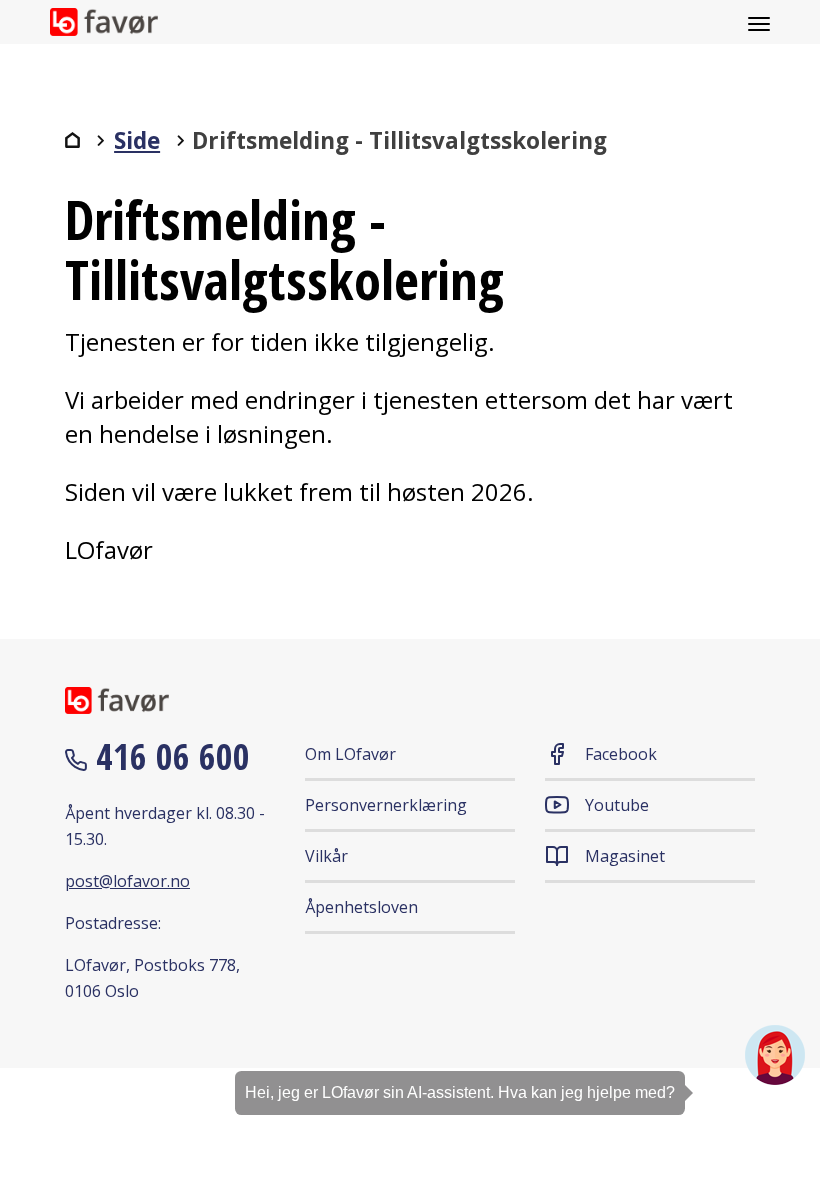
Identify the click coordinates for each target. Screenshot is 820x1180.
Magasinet (625, 856)
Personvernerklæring (386, 805)
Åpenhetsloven (361, 907)
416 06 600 (168, 756)
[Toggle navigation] (759, 22)
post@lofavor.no (127, 881)
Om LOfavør (350, 754)
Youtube (617, 805)
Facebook (621, 754)
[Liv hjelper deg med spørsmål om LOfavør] (775, 1055)
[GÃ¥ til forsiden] (72, 140)
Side (137, 140)
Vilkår (326, 856)
